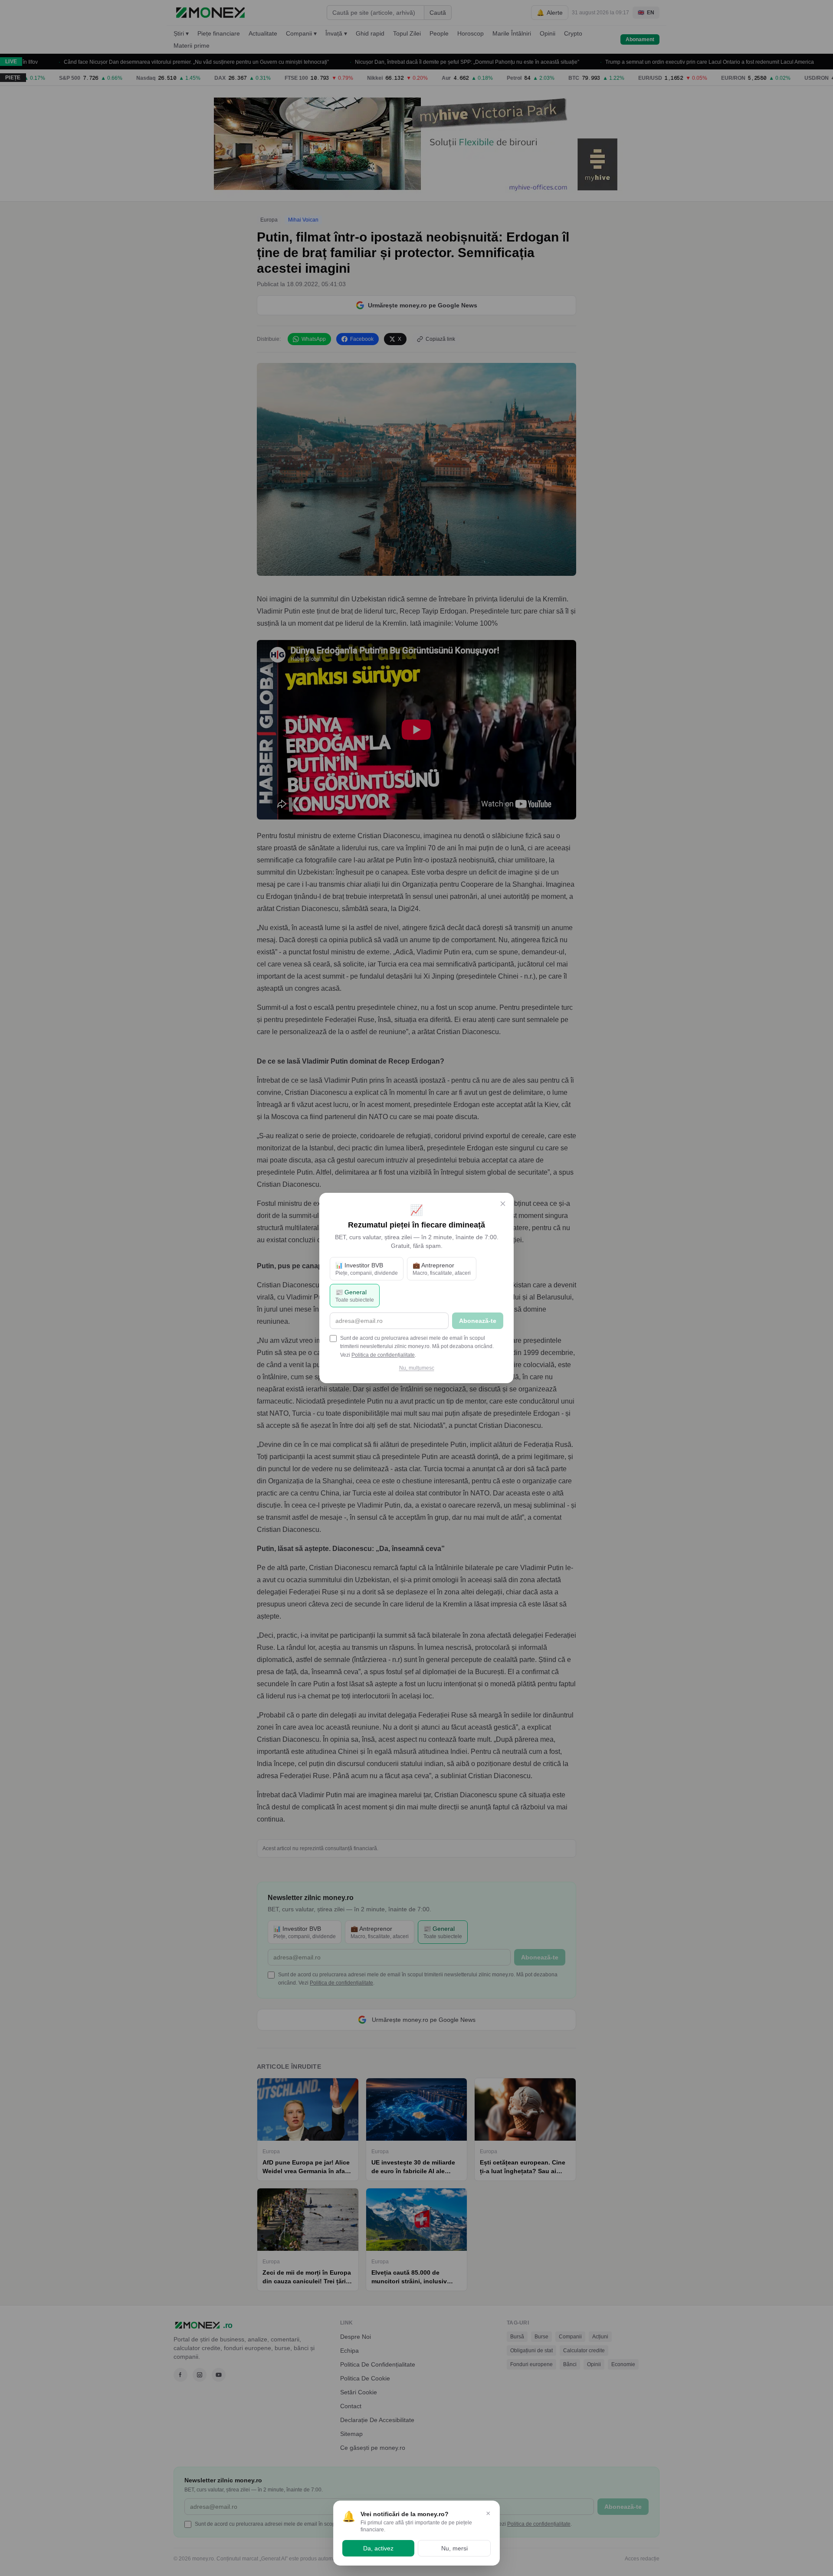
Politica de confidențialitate (383, 1355)
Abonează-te (478, 1321)
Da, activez (378, 2548)
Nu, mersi (454, 2548)
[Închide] (503, 1204)
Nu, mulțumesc (417, 1368)
